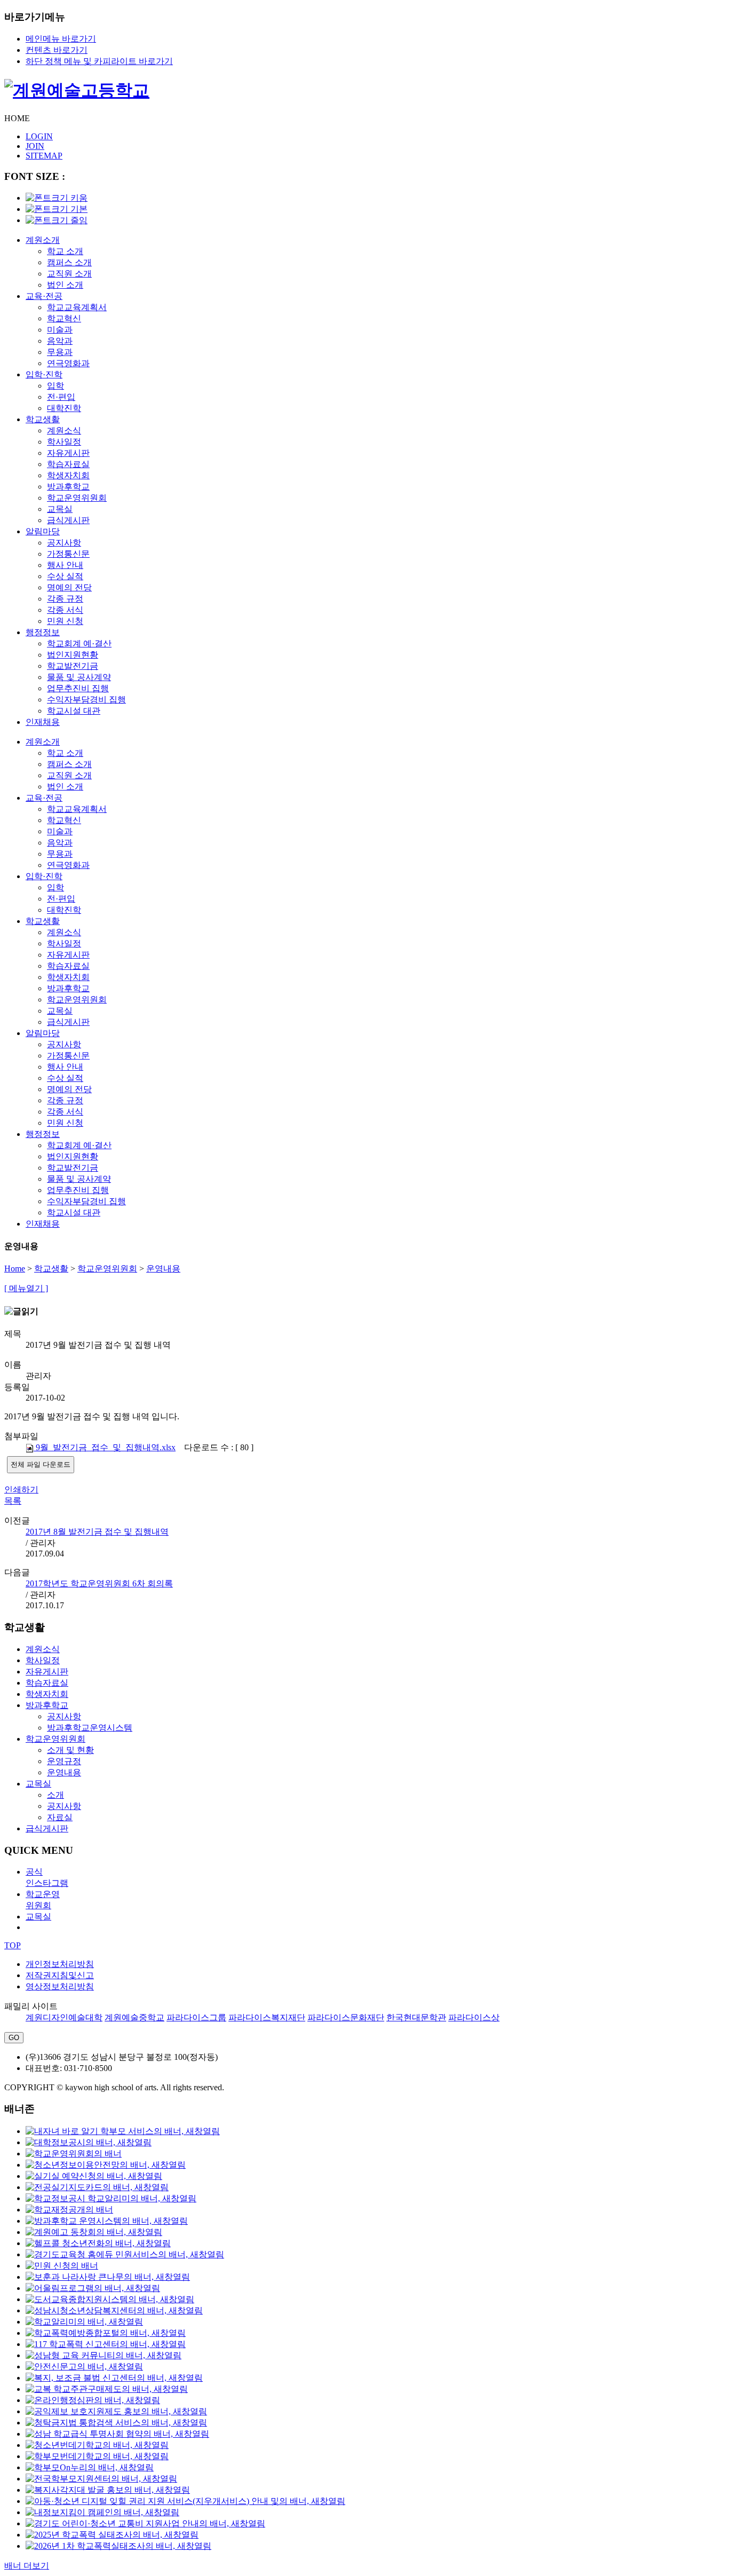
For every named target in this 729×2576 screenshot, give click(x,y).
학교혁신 (64, 318)
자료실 (60, 1817)
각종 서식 (65, 610)
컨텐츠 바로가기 (57, 50)
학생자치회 (68, 475)
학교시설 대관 (74, 711)
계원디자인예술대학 (64, 2017)
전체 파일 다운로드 (41, 1464)
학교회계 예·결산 (79, 643)
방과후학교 (68, 487)
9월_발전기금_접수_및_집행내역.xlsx (105, 1447)
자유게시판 (68, 453)
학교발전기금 (73, 666)
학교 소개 (65, 251)
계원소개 (43, 240)
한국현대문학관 (416, 2017)
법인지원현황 (73, 655)
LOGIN (39, 136)
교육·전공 (44, 296)
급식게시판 (68, 520)
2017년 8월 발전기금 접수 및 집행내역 (97, 1532)
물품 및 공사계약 (79, 677)
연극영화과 (68, 363)
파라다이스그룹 (196, 2017)
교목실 (60, 509)
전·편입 (61, 397)
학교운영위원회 (77, 498)
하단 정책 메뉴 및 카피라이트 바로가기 (99, 61)
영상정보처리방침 (60, 1986)
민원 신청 (65, 621)
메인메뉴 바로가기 (61, 39)
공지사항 (64, 543)
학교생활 (43, 419)
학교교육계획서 (77, 307)
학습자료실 (68, 464)
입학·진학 (44, 374)
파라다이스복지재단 (267, 2017)
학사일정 (64, 442)
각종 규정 (65, 599)
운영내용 (163, 1269)
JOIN (35, 146)
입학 (56, 386)
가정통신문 (68, 554)
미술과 (60, 330)
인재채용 (43, 722)
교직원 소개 (69, 274)
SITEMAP (44, 156)
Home (15, 1269)
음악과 (60, 341)
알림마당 (43, 531)
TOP (13, 1945)
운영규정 (64, 1761)
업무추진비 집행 (78, 688)
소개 (56, 1795)
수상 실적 (65, 576)
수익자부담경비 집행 (86, 700)
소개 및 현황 (70, 1750)
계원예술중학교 (134, 2017)
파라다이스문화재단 (346, 2017)
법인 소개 (65, 285)
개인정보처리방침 (60, 1964)
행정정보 (43, 632)
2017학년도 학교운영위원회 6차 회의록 (99, 1583)
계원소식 (64, 430)
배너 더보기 (27, 2566)
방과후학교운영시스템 (90, 1728)
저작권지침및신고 (60, 1975)
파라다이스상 (474, 2017)
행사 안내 (65, 565)
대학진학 (64, 408)
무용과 (60, 352)
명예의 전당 (69, 587)
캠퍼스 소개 (69, 262)
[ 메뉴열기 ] (26, 1288)
